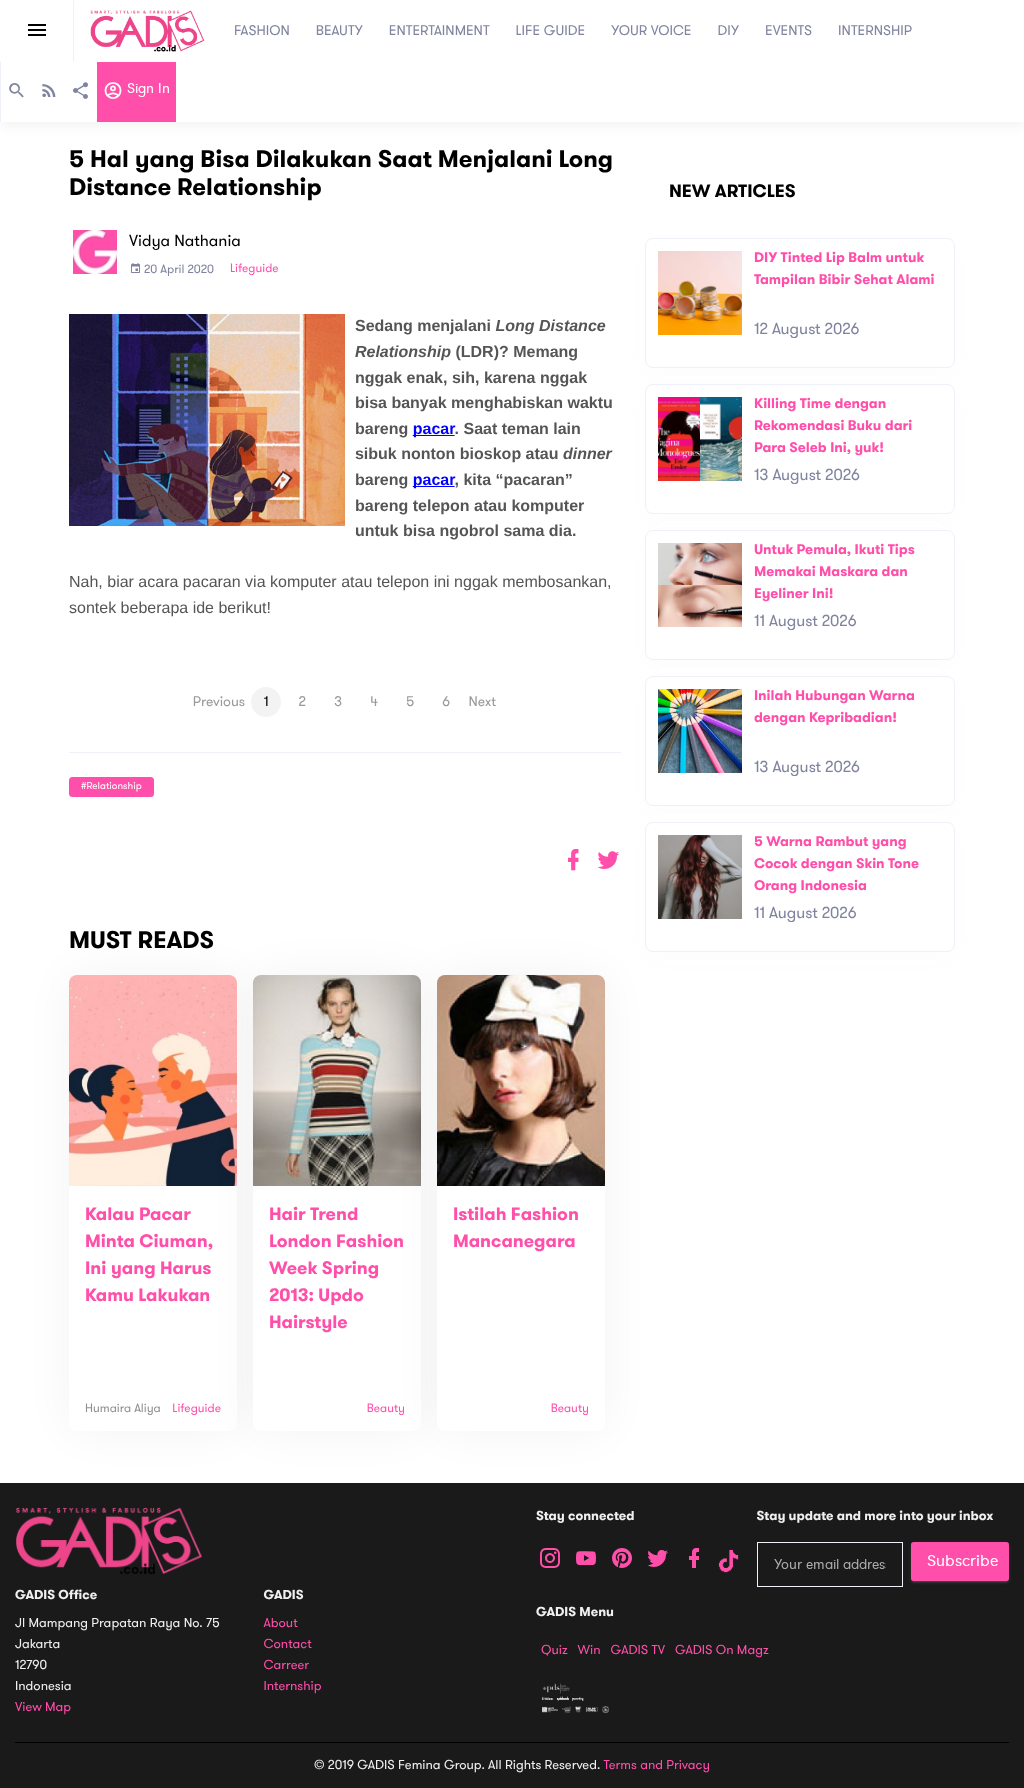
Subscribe (962, 1561)
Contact (288, 1644)
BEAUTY (339, 30)
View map (43, 1707)
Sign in (146, 89)
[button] (608, 860)
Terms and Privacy (657, 1765)
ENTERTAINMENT (439, 30)
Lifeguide (254, 269)
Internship (293, 1686)
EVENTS (788, 30)
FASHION (262, 30)
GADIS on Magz (722, 1650)
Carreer (287, 1665)
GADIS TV (638, 1650)
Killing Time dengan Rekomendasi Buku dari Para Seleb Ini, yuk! (833, 425)
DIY (729, 30)
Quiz (554, 1650)
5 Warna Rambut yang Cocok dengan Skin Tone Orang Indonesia (836, 863)
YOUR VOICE (651, 30)
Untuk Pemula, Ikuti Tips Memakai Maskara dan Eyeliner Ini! (834, 571)
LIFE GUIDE (551, 30)
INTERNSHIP (875, 30)
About (281, 1623)
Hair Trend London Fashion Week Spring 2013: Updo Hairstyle (336, 1269)
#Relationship (111, 786)
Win (589, 1650)
